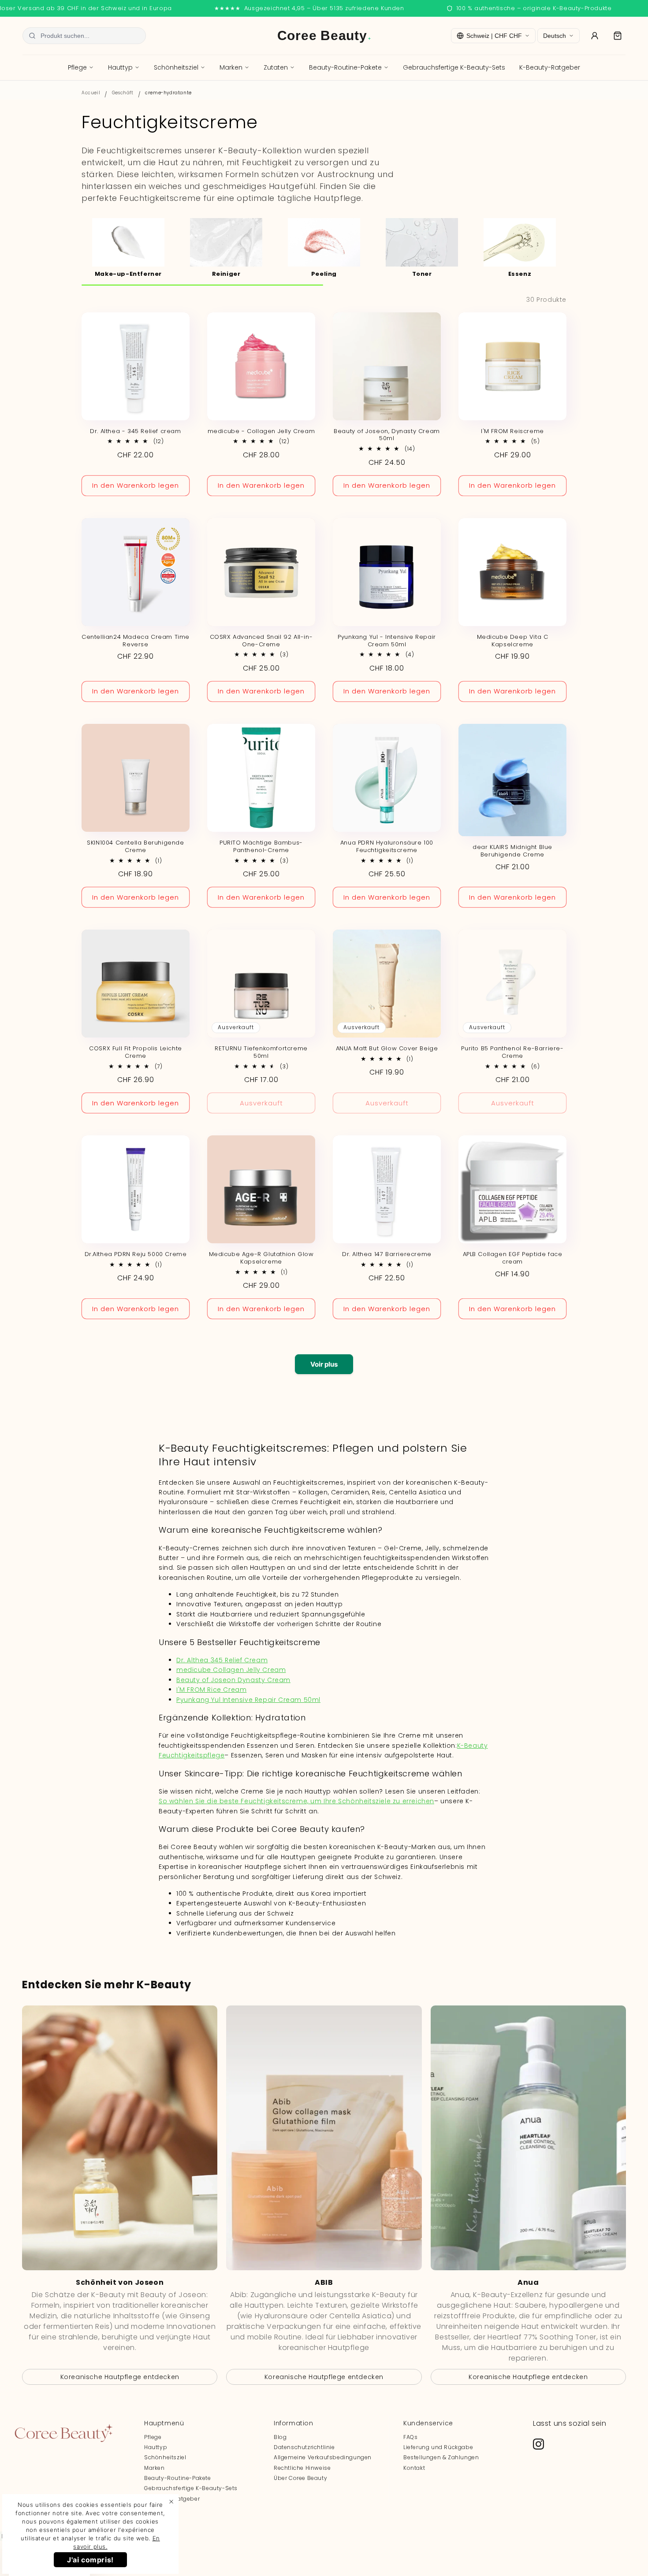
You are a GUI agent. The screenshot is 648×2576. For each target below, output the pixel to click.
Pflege (77, 67)
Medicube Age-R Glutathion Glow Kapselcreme (261, 1258)
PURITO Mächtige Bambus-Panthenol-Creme (261, 847)
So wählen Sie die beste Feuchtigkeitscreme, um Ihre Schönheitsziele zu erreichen (296, 1801)
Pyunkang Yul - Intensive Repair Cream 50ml (387, 641)
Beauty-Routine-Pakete (345, 67)
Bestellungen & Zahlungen (441, 2457)
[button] (618, 36)
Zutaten (276, 67)
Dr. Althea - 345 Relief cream (135, 432)
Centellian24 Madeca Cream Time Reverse (136, 641)
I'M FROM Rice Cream (211, 1690)
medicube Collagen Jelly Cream (231, 1670)
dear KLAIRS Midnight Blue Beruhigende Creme (512, 851)
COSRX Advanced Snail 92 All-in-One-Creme (261, 641)
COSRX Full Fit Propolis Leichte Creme (136, 1053)
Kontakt (414, 2468)
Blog (280, 2437)
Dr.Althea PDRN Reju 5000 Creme (136, 1255)
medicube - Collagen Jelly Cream (261, 432)
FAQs (410, 2437)
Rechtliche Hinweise (302, 2468)
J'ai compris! (90, 2560)
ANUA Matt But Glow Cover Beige (387, 1049)
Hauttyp (120, 67)
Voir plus (324, 1364)
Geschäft (123, 93)
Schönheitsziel (176, 67)
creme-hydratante (168, 93)
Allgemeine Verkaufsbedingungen (323, 2457)
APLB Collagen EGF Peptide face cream (513, 1258)
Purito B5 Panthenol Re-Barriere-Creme (512, 1053)
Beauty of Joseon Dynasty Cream (233, 1680)
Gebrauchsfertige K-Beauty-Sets (454, 67)
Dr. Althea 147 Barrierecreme (387, 1255)
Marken (231, 67)
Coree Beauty (324, 35)
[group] (128, 247)
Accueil (91, 93)
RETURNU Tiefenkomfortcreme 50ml (261, 1053)
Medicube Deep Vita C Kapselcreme (513, 641)
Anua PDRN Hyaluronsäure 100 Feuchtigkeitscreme (387, 847)
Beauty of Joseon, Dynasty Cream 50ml (387, 435)
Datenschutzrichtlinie (304, 2447)
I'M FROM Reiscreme (512, 432)
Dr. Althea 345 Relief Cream (222, 1660)
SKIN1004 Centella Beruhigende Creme (135, 847)
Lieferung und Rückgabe (438, 2447)
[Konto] (595, 36)
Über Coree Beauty (300, 2478)
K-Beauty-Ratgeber (550, 67)
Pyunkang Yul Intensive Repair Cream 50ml (248, 1700)
